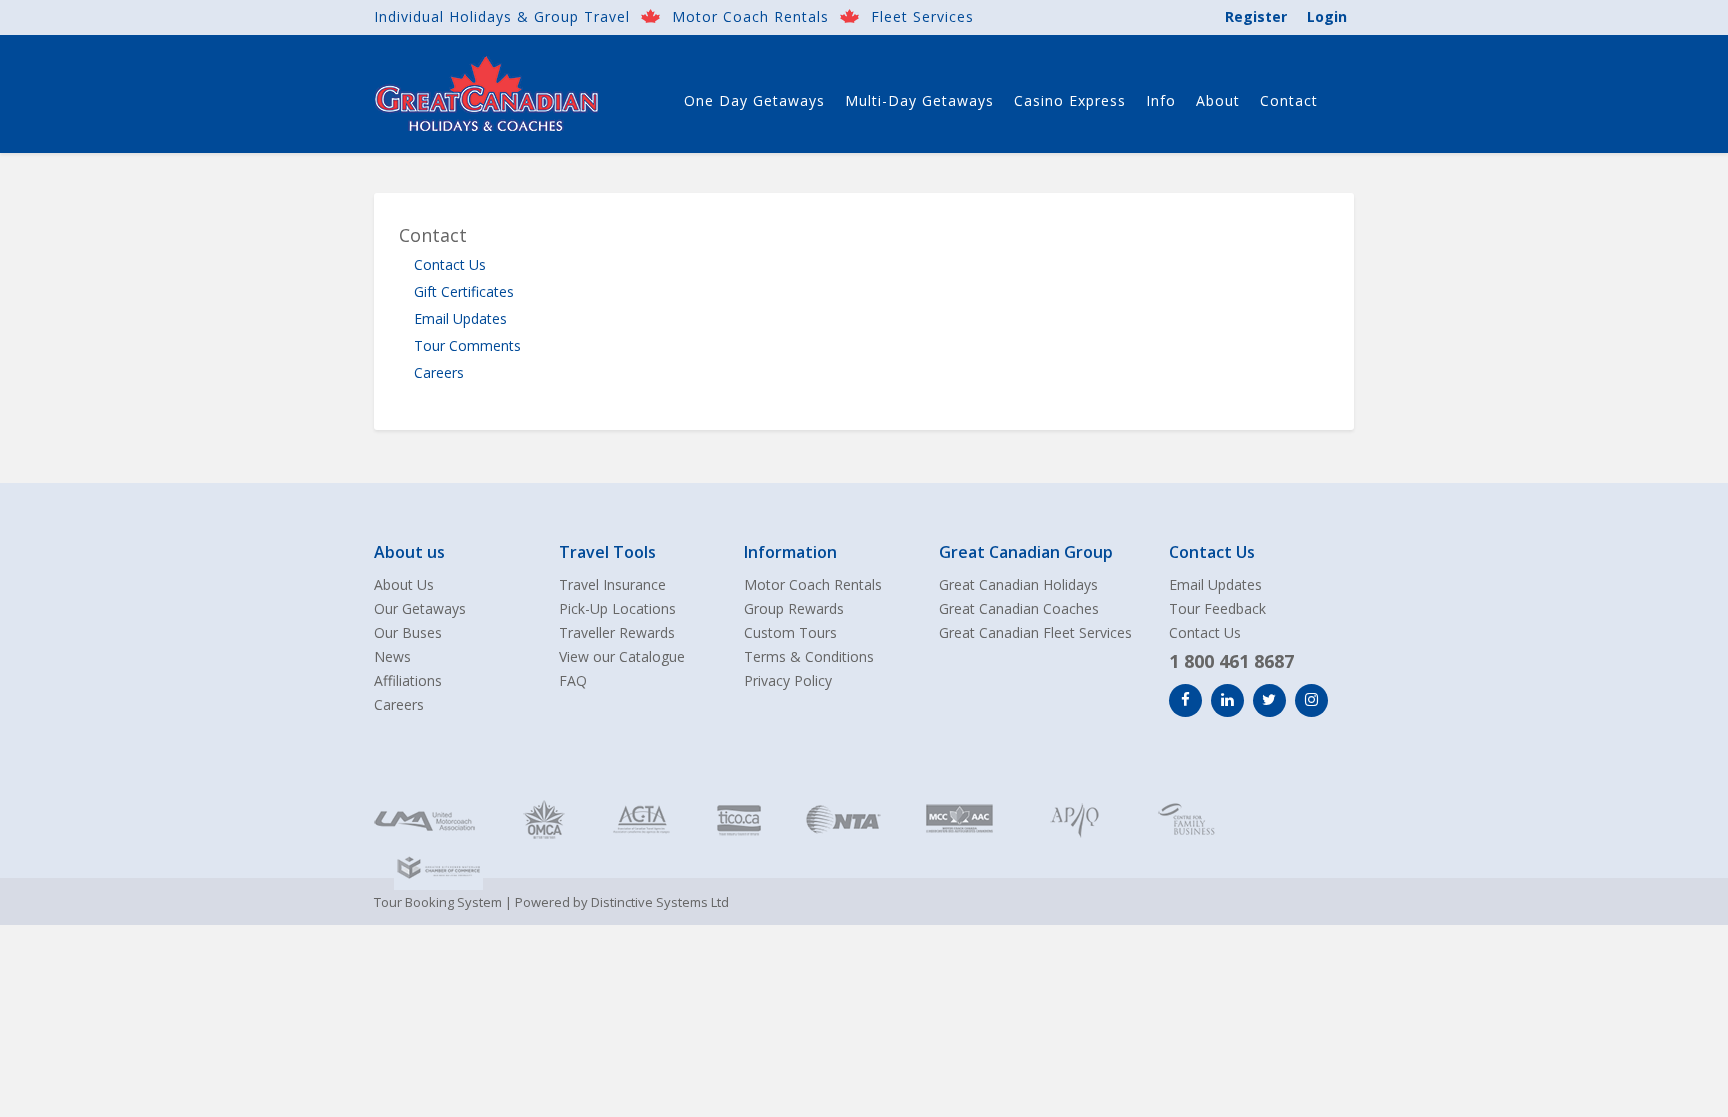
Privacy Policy (788, 680)
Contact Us (450, 264)
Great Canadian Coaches (1019, 608)
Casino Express (1070, 100)
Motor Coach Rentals (750, 16)
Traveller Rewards (617, 632)
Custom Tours (790, 632)
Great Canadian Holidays (1018, 584)
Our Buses (408, 632)
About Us (404, 584)
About (1218, 100)
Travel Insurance (612, 584)
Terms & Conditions (809, 656)
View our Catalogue (622, 656)
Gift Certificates (464, 291)
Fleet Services (922, 16)
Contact (1289, 100)
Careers (439, 372)
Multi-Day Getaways (919, 100)
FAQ (573, 680)
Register (1256, 16)
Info (1161, 100)
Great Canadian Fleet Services (1035, 632)
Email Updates (460, 318)
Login (1327, 16)
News (392, 656)
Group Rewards (794, 608)
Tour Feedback (1217, 608)
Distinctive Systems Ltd (660, 902)
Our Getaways (420, 608)
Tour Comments (467, 345)
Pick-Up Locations (617, 608)
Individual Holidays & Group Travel (502, 16)
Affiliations (408, 680)
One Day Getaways (754, 100)
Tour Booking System (438, 902)
